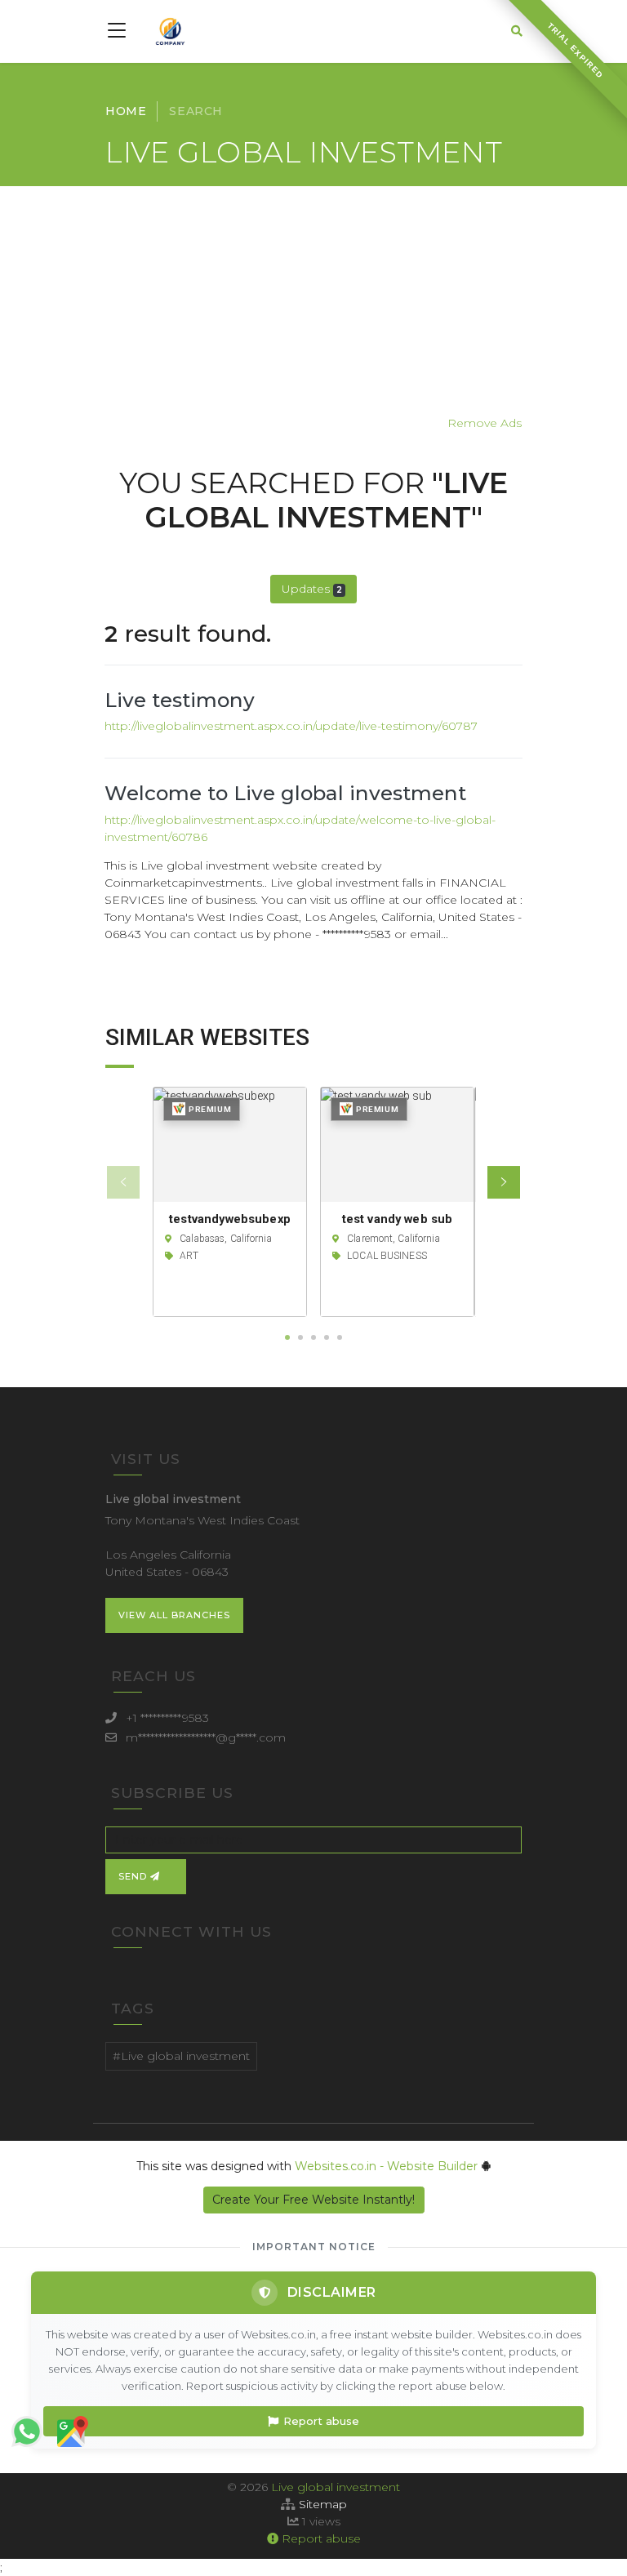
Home (126, 111)
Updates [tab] (312, 589)
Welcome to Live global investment (285, 793)
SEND (134, 1876)
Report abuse (321, 2421)
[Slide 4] (327, 1337)
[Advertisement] (313, 300)
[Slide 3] (313, 1337)
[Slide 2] (300, 1337)
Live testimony (180, 700)
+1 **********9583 (167, 1718)
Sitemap (323, 2504)
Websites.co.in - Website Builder (388, 2166)
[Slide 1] (287, 1337)
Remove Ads (485, 423)
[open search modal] (517, 31)
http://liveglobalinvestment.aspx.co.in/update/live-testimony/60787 (291, 726)
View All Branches (174, 1615)
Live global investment (336, 2487)
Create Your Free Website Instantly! (313, 2200)
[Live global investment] (170, 31)
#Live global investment (181, 2056)
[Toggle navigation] (119, 31)
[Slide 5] (340, 1337)
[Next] (504, 1182)
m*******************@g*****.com (206, 1737)
